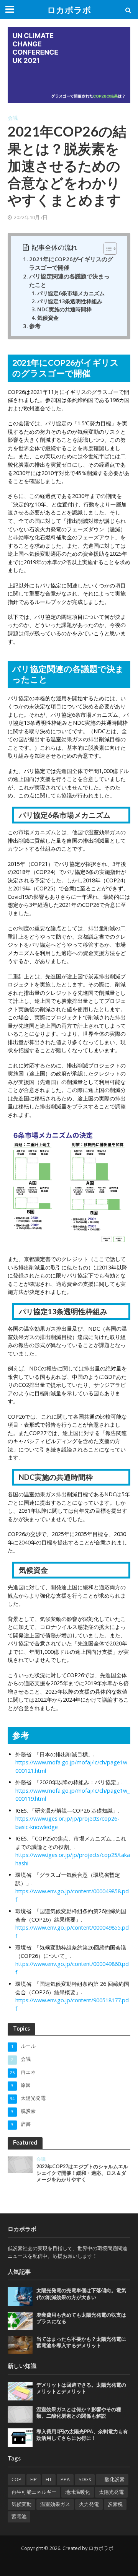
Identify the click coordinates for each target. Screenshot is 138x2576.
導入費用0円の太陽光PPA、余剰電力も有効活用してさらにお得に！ (82, 2435)
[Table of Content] (110, 249)
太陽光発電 (111, 2492)
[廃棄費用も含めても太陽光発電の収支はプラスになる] (20, 2320)
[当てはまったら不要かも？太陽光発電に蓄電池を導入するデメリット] (20, 2345)
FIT (49, 2479)
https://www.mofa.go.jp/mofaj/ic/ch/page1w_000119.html (72, 1795)
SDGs (85, 2479)
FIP (34, 2479)
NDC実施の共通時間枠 (64, 309)
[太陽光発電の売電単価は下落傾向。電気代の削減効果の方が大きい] (20, 2296)
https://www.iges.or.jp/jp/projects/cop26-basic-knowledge (67, 1823)
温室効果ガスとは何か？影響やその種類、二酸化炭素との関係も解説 (79, 2413)
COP (16, 2479)
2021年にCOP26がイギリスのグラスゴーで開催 (71, 263)
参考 (35, 326)
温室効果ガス (55, 2504)
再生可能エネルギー (34, 2492)
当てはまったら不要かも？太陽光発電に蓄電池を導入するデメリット (81, 2342)
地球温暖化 (78, 2492)
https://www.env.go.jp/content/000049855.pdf (72, 1932)
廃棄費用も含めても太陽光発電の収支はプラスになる (81, 2318)
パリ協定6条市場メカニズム (71, 293)
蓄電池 (19, 2517)
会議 (13, 118)
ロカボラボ (69, 10)
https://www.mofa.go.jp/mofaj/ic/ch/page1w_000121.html (72, 1766)
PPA (65, 2479)
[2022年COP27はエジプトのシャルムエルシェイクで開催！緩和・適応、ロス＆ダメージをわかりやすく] (20, 2164)
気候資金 (48, 318)
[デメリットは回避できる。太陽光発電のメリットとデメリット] (20, 2390)
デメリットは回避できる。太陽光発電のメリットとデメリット (81, 2388)
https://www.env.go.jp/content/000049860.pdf (72, 1968)
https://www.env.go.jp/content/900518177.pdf (72, 2004)
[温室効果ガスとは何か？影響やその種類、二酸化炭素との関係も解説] (20, 2414)
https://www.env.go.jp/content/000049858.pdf (72, 1895)
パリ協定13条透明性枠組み (70, 301)
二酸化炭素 (112, 2479)
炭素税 (115, 2504)
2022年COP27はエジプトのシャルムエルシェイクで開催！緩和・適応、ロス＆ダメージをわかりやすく (82, 2173)
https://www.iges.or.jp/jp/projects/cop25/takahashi (73, 1859)
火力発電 (89, 2504)
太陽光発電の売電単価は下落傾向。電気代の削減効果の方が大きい (81, 2294)
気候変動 (21, 2504)
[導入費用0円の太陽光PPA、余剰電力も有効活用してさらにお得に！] (20, 2437)
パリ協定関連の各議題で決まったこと (69, 280)
